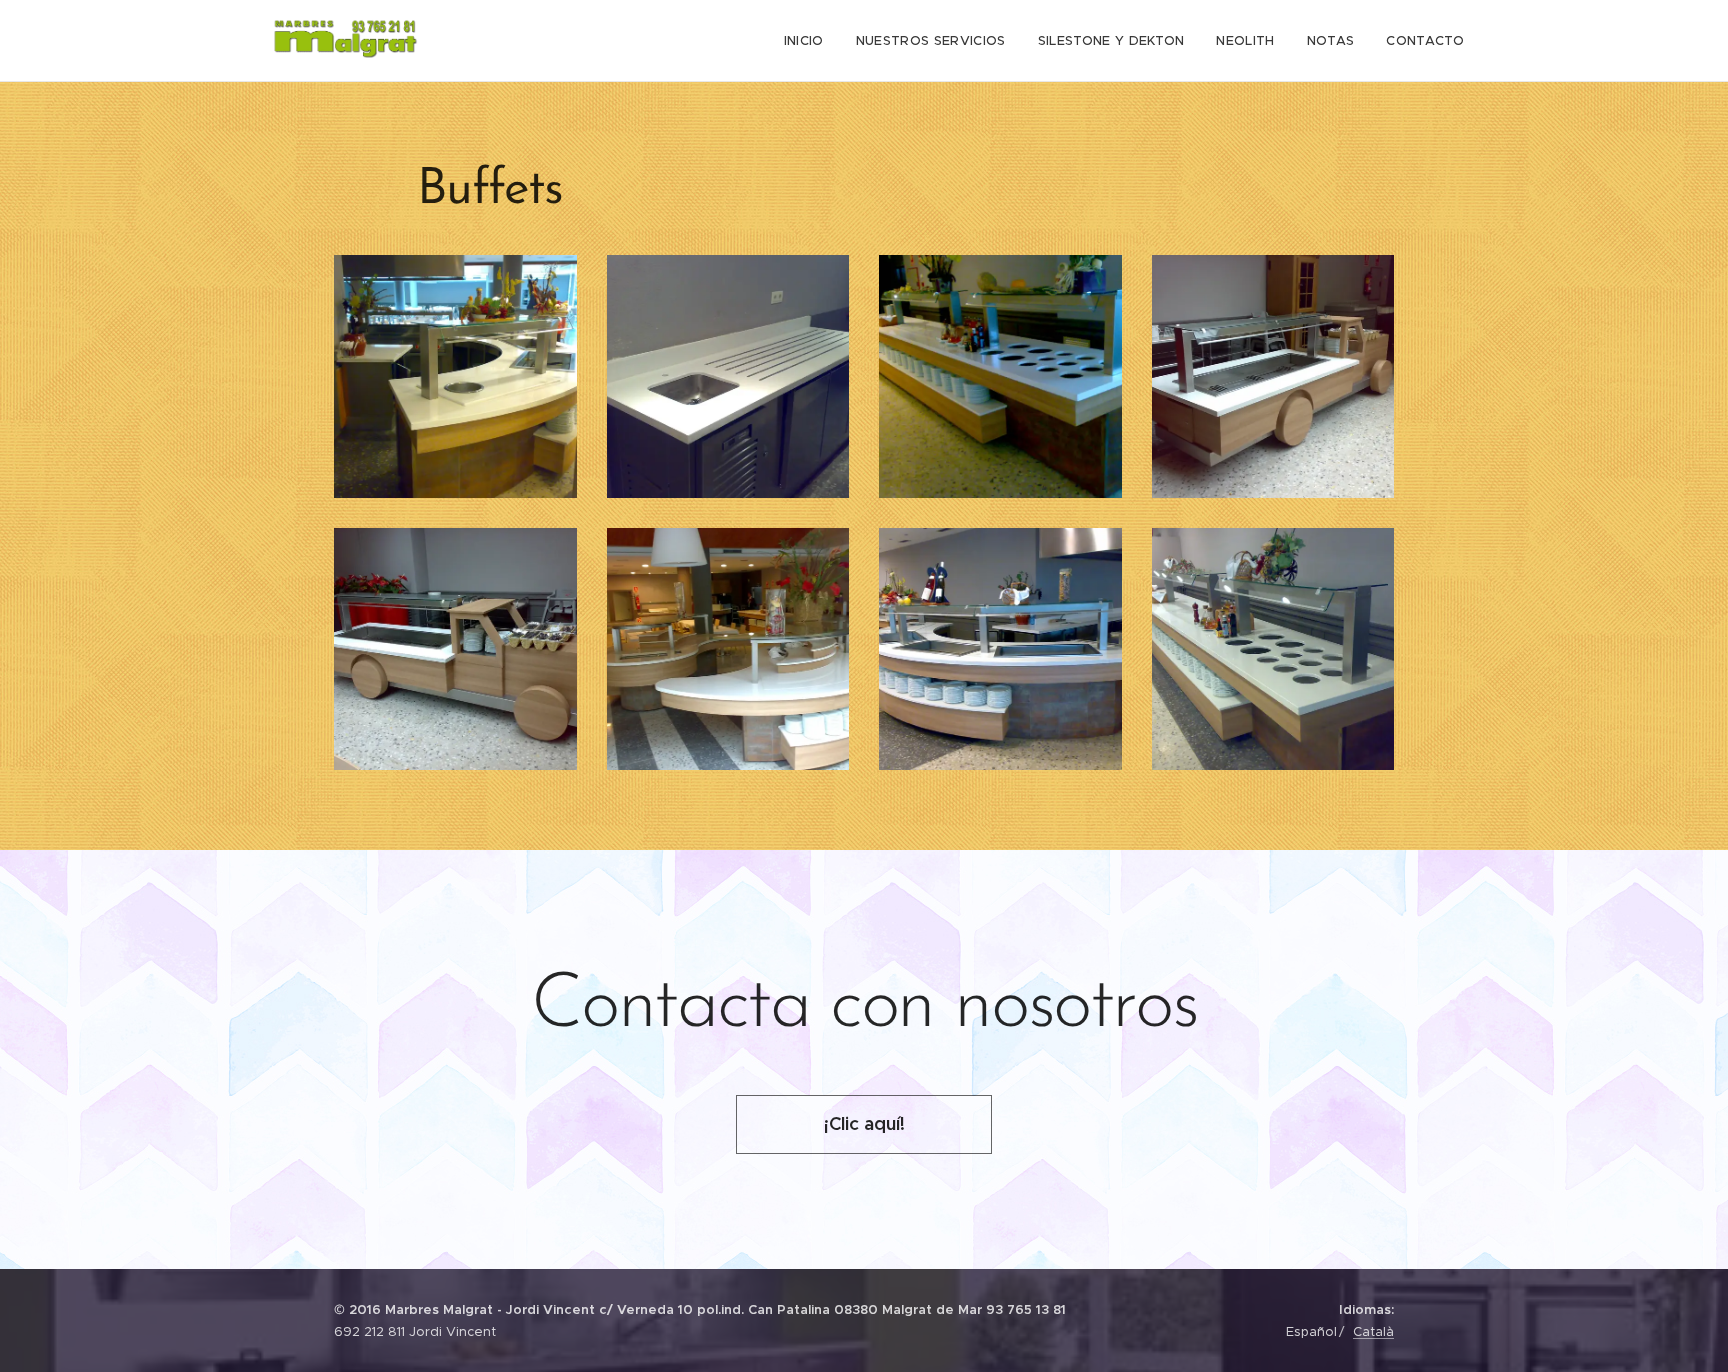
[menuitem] (809, 41)
